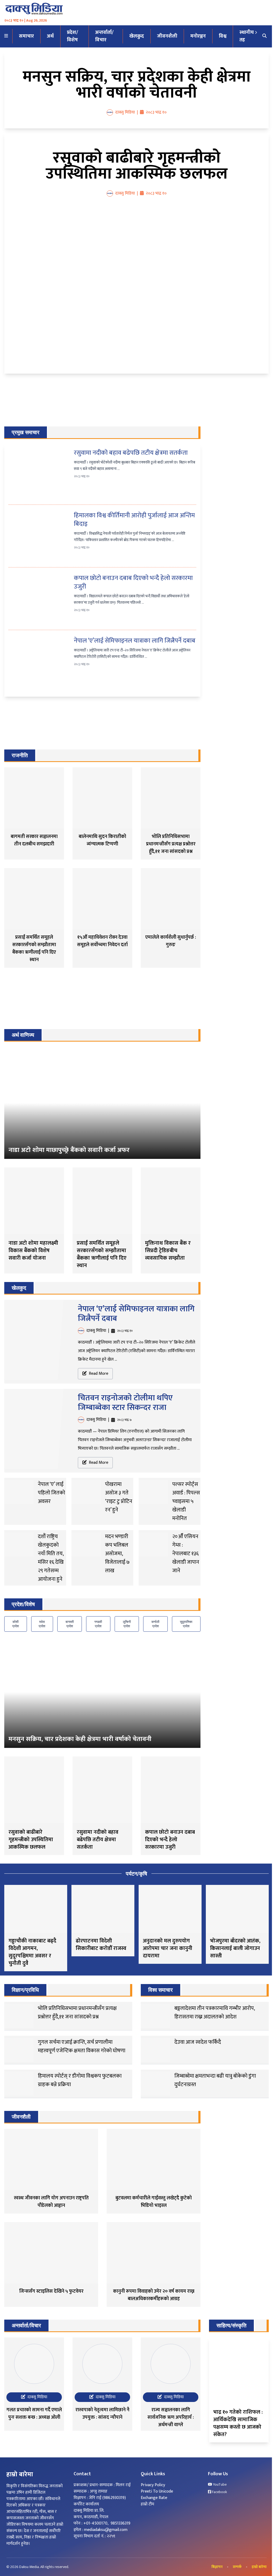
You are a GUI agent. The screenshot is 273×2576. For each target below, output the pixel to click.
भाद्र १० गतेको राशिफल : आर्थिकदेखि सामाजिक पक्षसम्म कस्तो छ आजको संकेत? (238, 2423)
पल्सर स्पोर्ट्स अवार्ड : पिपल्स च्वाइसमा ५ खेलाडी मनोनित (186, 1501)
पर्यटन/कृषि (136, 1874)
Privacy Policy (153, 2485)
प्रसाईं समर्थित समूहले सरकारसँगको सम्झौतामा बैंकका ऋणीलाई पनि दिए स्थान (34, 949)
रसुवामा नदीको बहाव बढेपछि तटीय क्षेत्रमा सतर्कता (131, 453)
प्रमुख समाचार (26, 432)
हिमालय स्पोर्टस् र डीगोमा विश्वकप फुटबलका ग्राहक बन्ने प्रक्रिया (80, 2080)
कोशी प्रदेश (16, 1624)
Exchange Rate (154, 2498)
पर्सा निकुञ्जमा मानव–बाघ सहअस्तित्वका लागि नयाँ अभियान (140, 1948)
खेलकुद (137, 36)
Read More (98, 1374)
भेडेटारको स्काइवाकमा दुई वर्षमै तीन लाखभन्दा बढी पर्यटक (208, 1948)
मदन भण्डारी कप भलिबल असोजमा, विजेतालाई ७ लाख (117, 1554)
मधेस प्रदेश (42, 1624)
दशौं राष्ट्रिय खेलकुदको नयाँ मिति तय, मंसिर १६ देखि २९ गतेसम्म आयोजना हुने (51, 1558)
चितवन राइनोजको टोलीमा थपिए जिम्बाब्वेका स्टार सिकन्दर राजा (125, 1403)
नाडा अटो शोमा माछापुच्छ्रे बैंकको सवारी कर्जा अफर (69, 1150)
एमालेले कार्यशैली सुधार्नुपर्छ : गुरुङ (171, 941)
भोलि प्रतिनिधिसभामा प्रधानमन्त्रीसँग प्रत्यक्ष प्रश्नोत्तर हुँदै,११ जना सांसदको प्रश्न (171, 844)
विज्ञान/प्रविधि (25, 1990)
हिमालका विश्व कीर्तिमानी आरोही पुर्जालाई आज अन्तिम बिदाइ (134, 520)
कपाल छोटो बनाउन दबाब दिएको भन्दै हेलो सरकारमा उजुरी (133, 582)
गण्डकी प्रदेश (98, 1624)
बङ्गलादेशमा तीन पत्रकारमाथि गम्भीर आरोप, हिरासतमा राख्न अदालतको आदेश (214, 2013)
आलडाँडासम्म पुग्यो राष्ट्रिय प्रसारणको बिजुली (73, 1945)
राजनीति (20, 755)
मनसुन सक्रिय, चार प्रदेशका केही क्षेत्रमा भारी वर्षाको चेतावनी (137, 85)
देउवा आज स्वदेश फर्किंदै (198, 2042)
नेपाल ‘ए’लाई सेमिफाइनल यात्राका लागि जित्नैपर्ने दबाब (135, 641)
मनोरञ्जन (198, 36)
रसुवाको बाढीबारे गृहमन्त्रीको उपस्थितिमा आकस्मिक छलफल (137, 166)
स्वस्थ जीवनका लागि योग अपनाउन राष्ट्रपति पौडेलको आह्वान (51, 2202)
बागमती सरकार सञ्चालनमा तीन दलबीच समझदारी (34, 840)
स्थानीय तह (247, 36)
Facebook (219, 2492)
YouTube (219, 2485)
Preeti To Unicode (157, 2491)
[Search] (264, 36)
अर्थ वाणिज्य (23, 1035)
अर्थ (50, 36)
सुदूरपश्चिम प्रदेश (186, 1624)
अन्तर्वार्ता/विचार (104, 36)
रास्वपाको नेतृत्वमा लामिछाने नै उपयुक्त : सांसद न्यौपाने (102, 2414)
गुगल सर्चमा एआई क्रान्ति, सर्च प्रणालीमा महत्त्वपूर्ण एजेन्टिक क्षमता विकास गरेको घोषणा (82, 2046)
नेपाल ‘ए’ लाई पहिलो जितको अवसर (51, 1493)
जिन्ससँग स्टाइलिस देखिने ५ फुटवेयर (51, 2291)
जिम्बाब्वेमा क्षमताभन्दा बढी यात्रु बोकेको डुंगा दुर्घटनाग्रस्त (215, 2080)
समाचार (26, 36)
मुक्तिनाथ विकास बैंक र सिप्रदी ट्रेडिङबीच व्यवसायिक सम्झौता (168, 1251)
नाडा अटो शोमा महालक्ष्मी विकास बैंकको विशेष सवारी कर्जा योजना (33, 1251)
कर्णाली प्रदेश (155, 1624)
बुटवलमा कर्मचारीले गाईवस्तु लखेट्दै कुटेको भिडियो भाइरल (154, 2202)
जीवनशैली (167, 36)
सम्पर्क (237, 2567)
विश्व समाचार (160, 1990)
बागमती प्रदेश (70, 1624)
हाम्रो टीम (147, 2504)
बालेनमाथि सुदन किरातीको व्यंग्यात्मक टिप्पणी (102, 840)
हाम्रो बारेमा (259, 2567)
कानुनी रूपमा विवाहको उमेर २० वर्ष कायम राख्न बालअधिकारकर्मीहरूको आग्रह (154, 2295)
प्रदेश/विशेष (73, 36)
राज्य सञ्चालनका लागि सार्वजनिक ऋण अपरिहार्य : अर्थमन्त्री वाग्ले (171, 2417)
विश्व (223, 36)
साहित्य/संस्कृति (231, 2325)
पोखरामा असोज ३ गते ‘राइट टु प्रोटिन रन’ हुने (119, 1497)
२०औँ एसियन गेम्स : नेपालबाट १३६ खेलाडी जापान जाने (186, 1554)
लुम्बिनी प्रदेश (127, 1624)
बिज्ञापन (217, 2567)
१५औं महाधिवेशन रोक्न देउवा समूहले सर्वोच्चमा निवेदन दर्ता (102, 941)
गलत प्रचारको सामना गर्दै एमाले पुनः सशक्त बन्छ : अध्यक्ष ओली (34, 2414)
